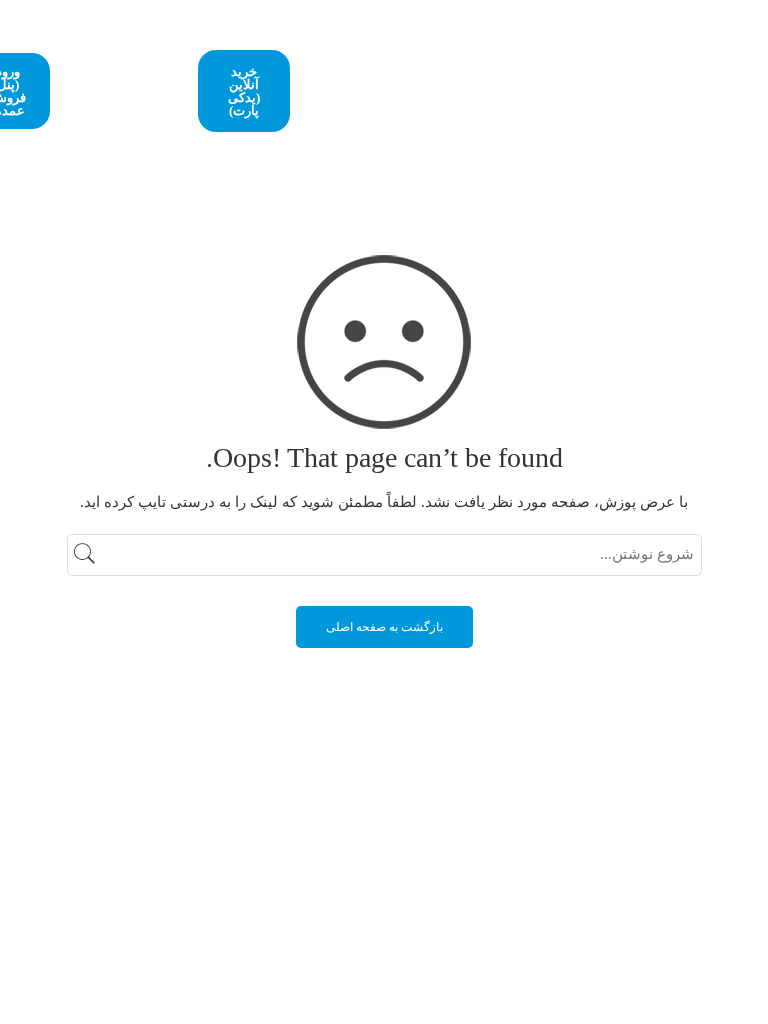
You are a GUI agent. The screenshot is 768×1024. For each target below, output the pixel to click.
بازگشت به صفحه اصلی (384, 627)
